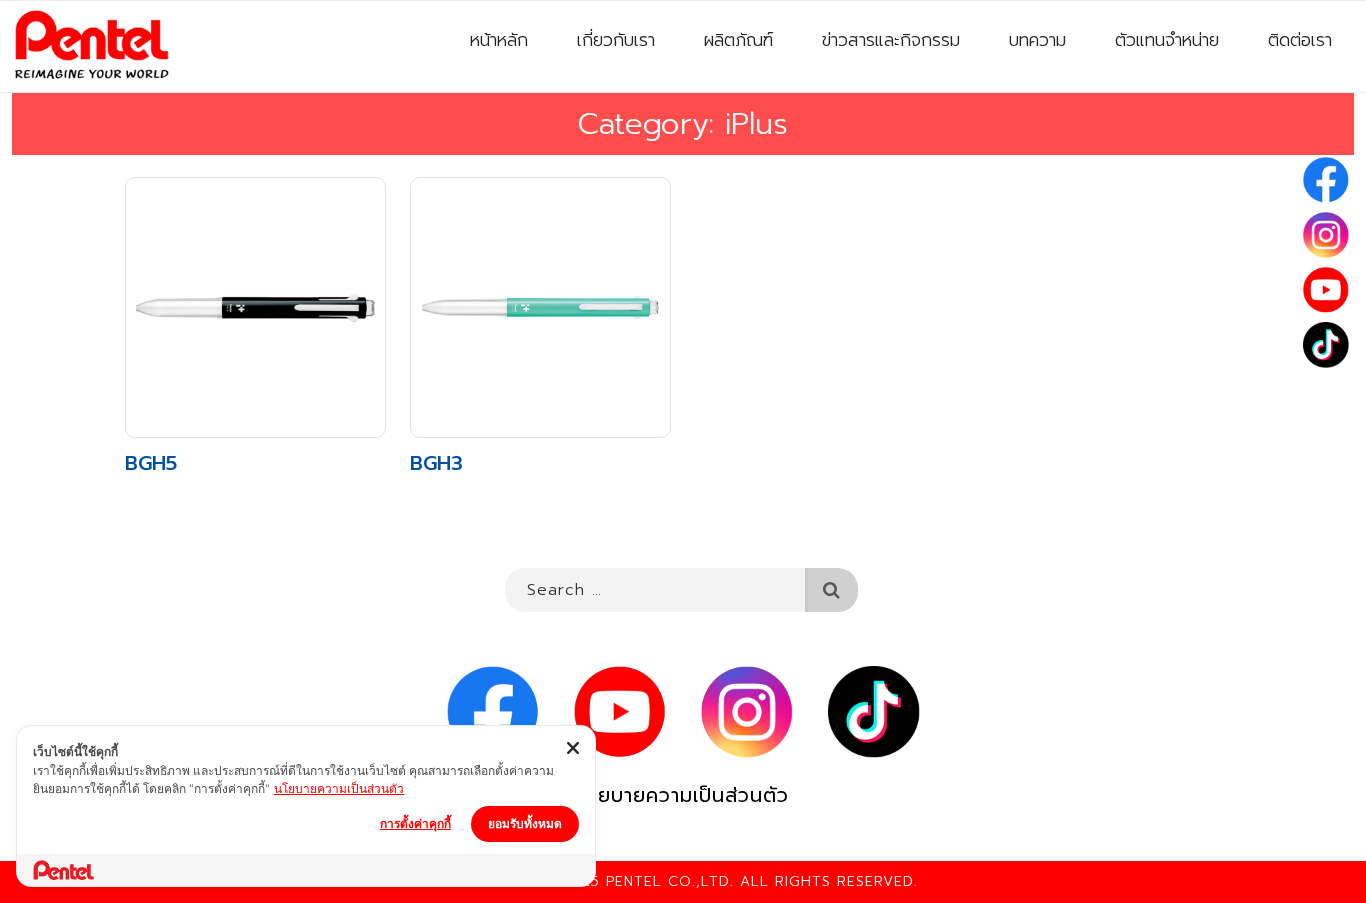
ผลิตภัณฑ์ (738, 40)
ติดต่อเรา (1300, 40)
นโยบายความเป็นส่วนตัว (683, 795)
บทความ (1037, 40)
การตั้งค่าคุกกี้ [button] (415, 823)
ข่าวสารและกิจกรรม (891, 40)
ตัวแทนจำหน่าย (1167, 40)
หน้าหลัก (499, 40)
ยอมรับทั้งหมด (525, 823)
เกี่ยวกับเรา (616, 40)
